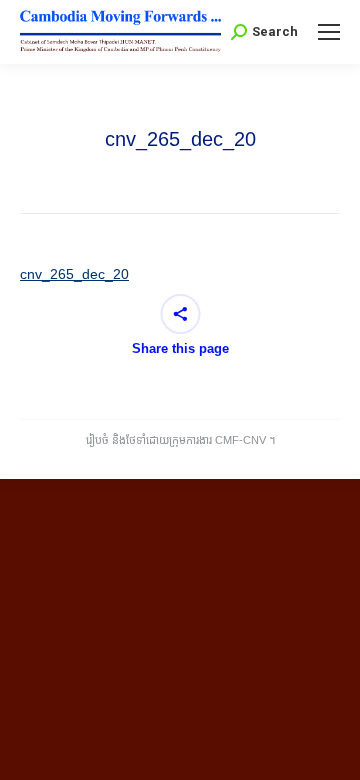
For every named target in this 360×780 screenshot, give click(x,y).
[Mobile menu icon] (329, 32)
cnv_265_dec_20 (74, 274)
